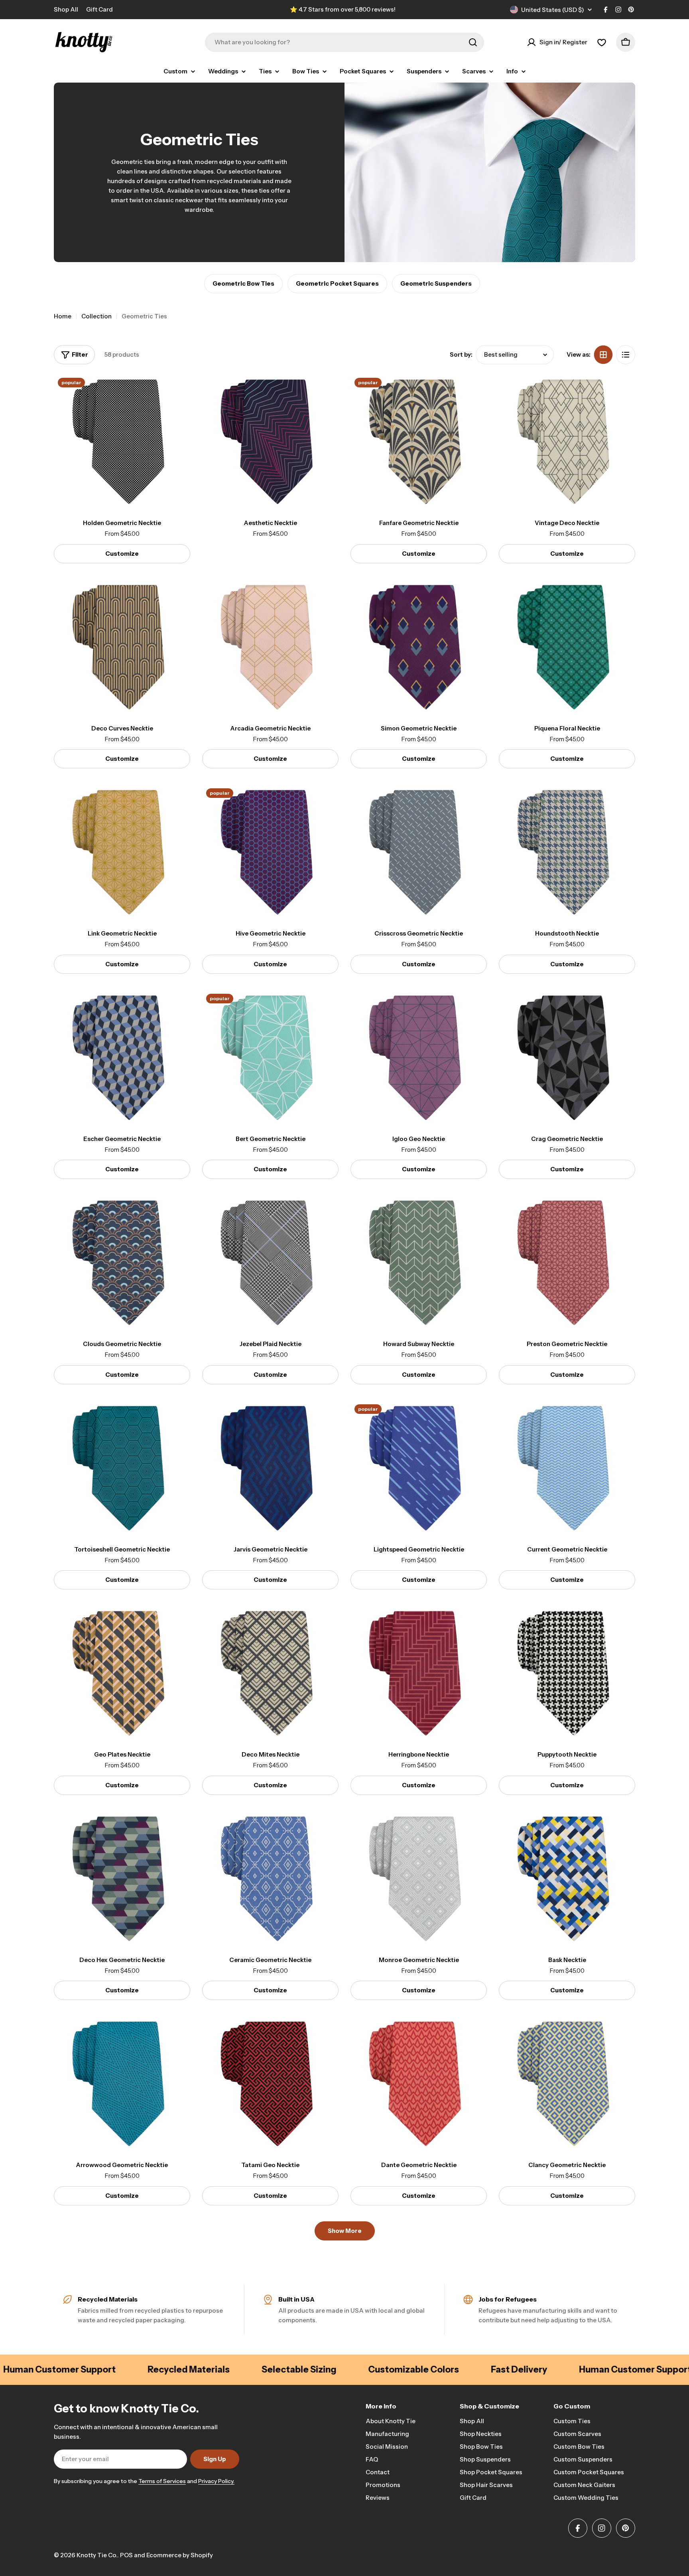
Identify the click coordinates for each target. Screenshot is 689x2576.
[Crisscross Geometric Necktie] (419, 853)
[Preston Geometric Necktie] (567, 1263)
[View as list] (626, 355)
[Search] (473, 42)
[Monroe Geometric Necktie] (419, 1879)
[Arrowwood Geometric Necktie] (122, 2084)
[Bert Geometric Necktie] (270, 1058)
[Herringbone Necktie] (419, 1674)
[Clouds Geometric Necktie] (122, 1263)
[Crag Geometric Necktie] (567, 1058)
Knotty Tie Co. (97, 2555)
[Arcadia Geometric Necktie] (270, 647)
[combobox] (344, 42)
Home (63, 316)
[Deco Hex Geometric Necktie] (122, 1879)
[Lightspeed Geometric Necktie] (419, 1469)
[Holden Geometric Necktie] (122, 442)
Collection (96, 316)
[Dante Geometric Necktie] (419, 2084)
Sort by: (461, 354)
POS (126, 2555)
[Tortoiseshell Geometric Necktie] (122, 1469)
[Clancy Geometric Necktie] (567, 2084)
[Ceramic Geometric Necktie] (270, 1879)
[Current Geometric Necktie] (567, 1469)
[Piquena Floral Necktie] (567, 647)
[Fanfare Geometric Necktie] (419, 442)
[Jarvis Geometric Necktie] (270, 1469)
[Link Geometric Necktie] (122, 853)
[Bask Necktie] (567, 1879)
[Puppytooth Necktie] (567, 1674)
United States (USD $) (553, 10)
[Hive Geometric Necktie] (270, 853)
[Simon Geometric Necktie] (419, 647)
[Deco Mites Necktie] (270, 1674)
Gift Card (99, 9)
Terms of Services (162, 2481)
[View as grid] (603, 355)
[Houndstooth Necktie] (567, 853)
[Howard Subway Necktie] (419, 1263)
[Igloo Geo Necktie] (419, 1058)
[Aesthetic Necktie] (270, 442)
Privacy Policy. (216, 2481)
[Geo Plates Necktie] (122, 1674)
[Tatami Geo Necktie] (270, 2084)
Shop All (66, 9)
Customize (122, 554)
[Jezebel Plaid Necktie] (270, 1263)
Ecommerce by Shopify (180, 2555)
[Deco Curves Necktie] (122, 647)
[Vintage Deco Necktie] (567, 442)
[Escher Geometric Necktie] (122, 1058)
